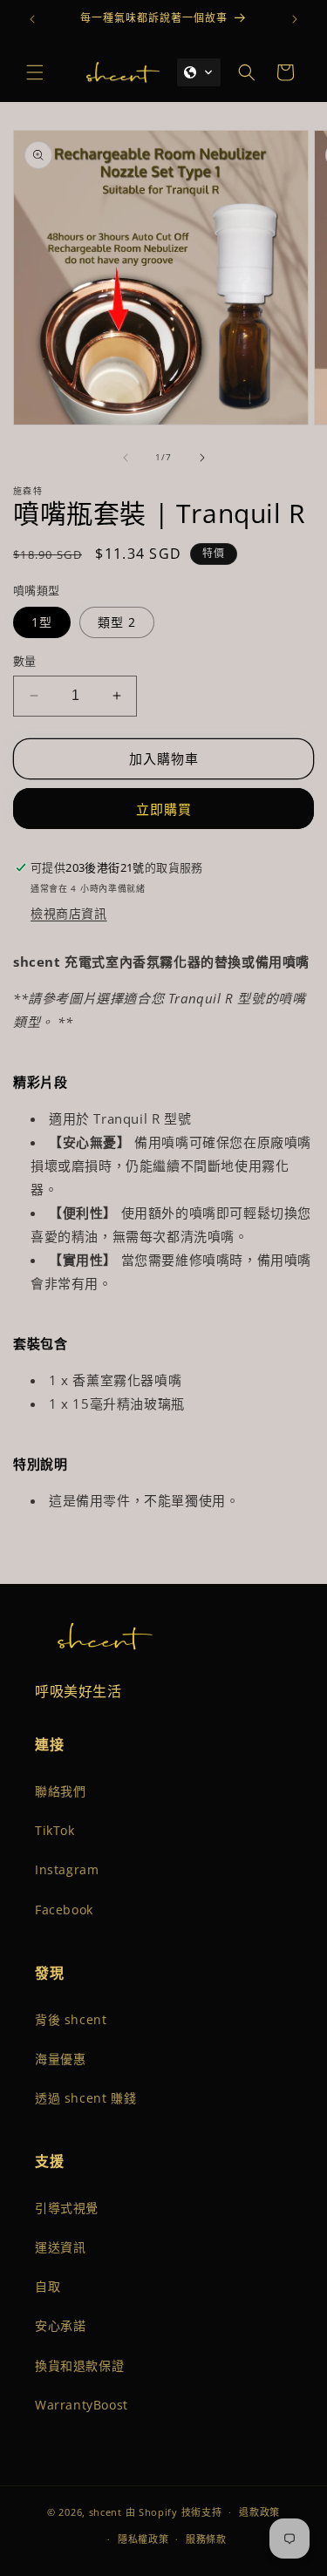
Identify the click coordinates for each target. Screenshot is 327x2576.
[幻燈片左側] (126, 458)
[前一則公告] (32, 19)
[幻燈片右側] (202, 458)
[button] (35, 72)
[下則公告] (295, 19)
